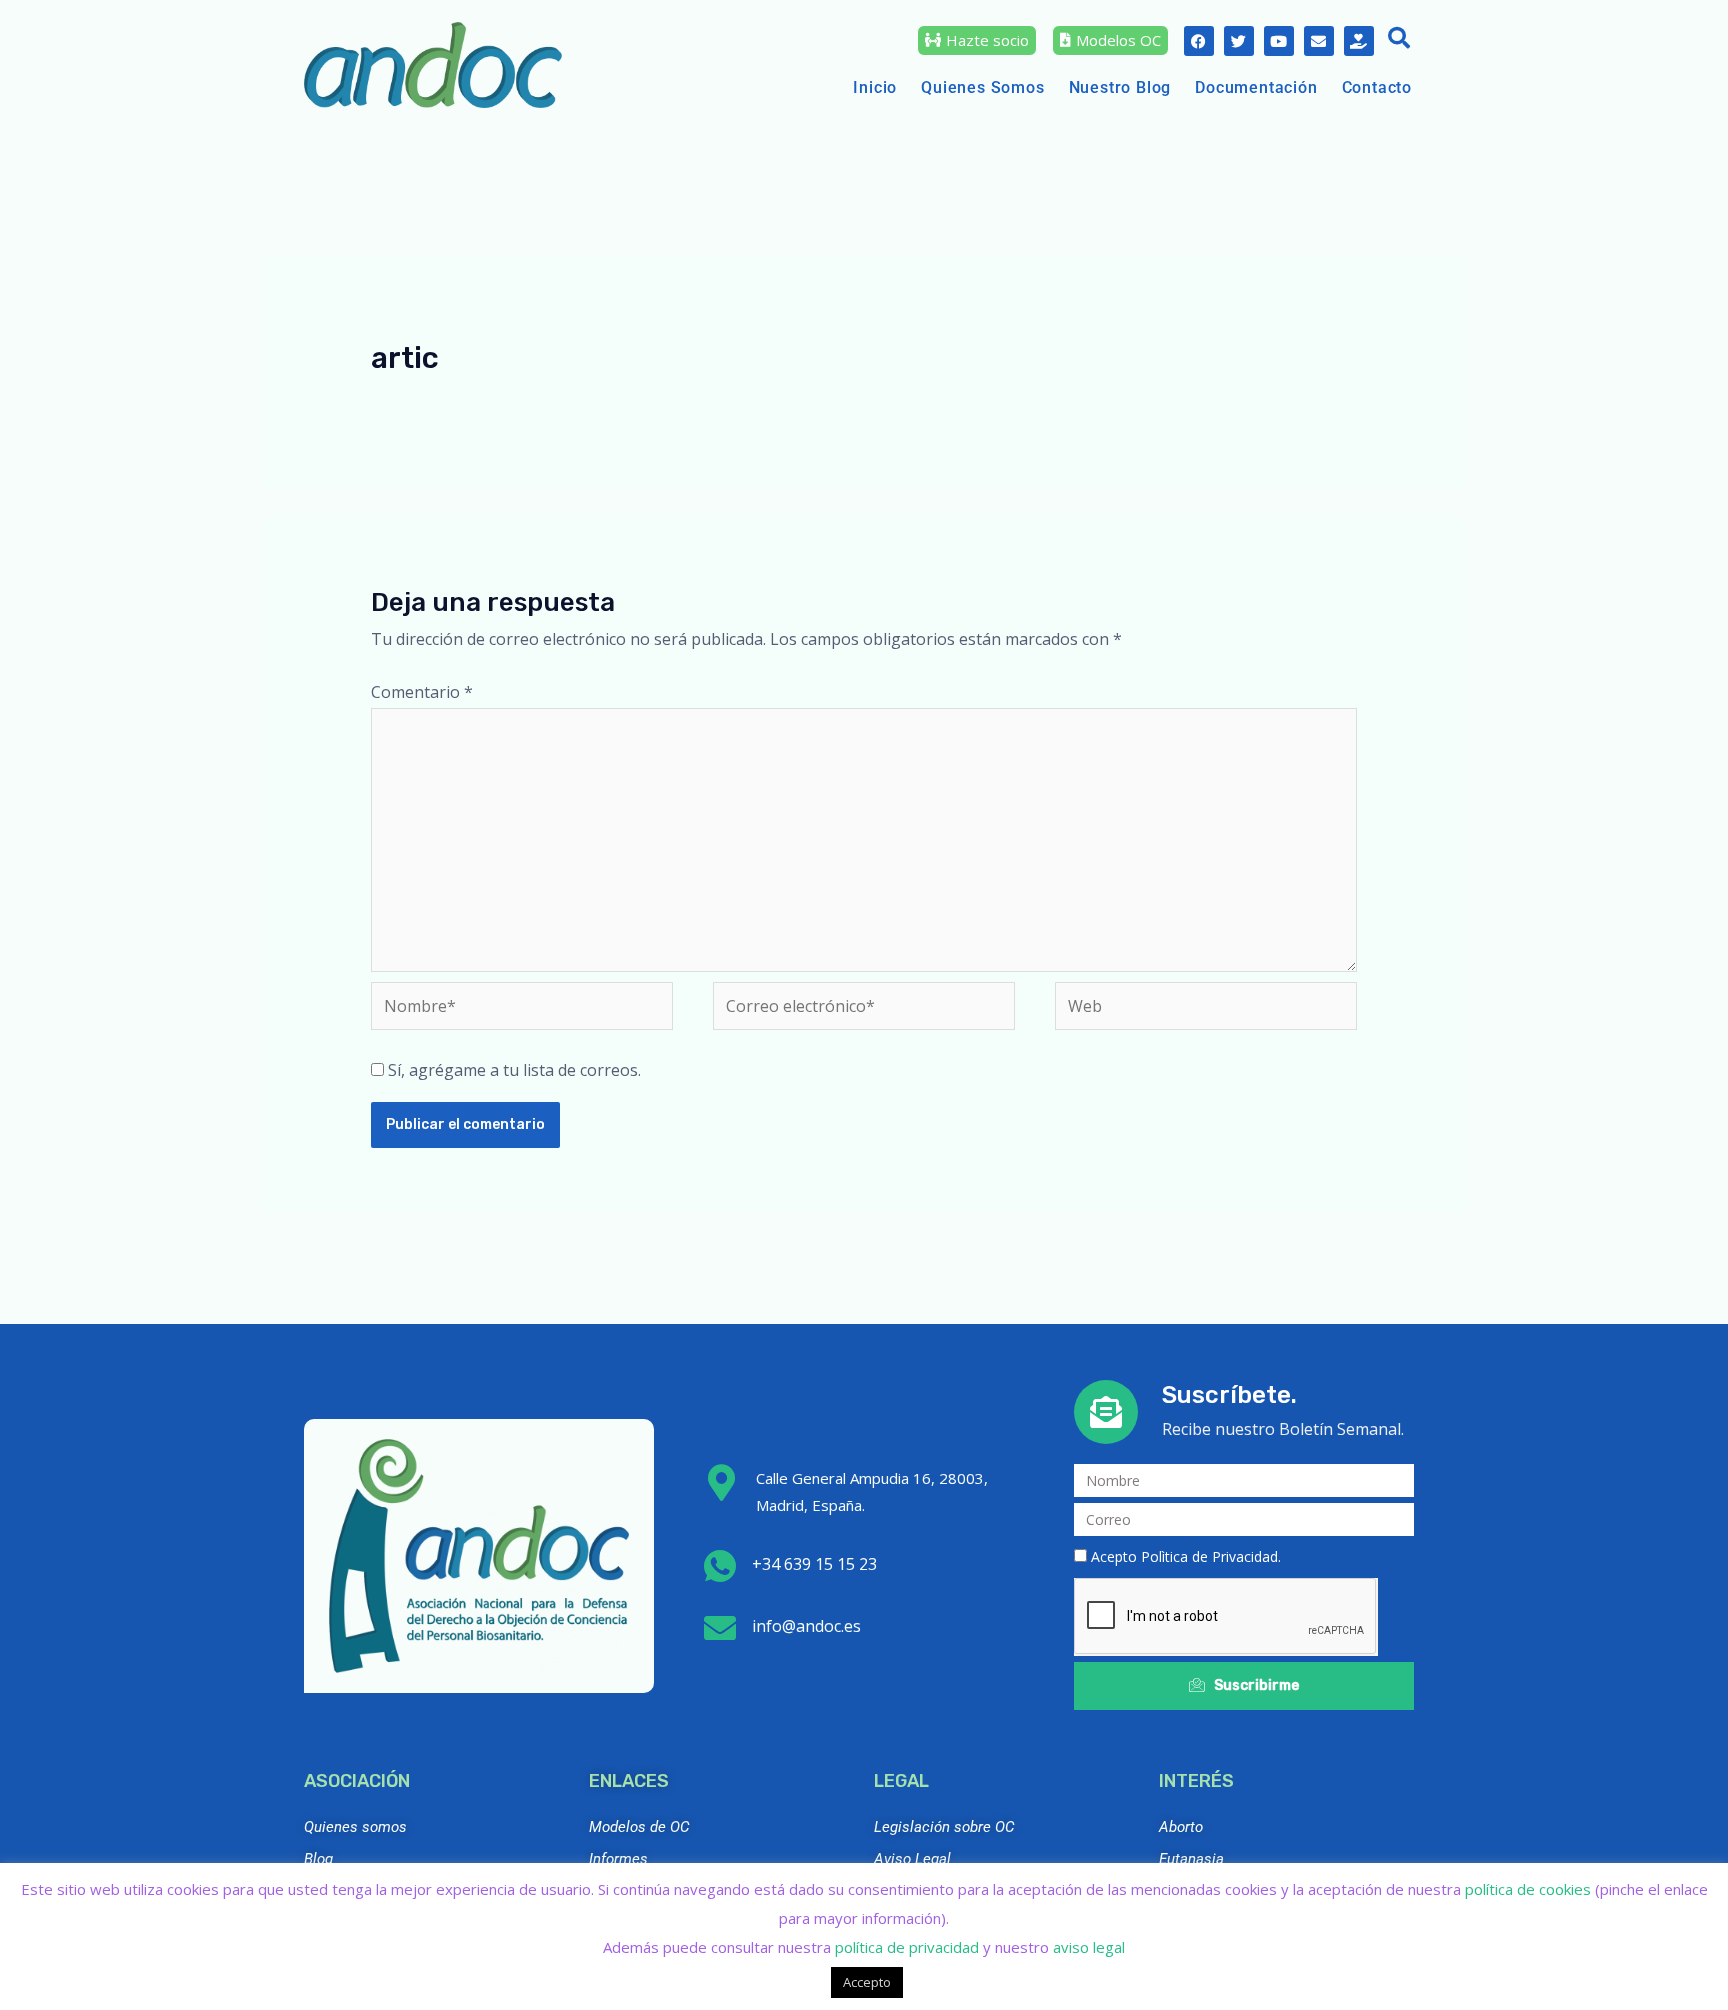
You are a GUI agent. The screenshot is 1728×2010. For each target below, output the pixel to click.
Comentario (422, 692)
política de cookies (1528, 1889)
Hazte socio (987, 40)
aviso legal (1089, 1947)
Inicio (875, 87)
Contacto (1377, 87)
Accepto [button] (867, 1982)
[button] (1399, 40)
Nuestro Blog (1120, 87)
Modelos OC (1118, 40)
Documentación (1256, 87)
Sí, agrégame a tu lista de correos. (512, 1070)
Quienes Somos (982, 87)
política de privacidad (907, 1947)
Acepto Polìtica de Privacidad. (1186, 1556)
